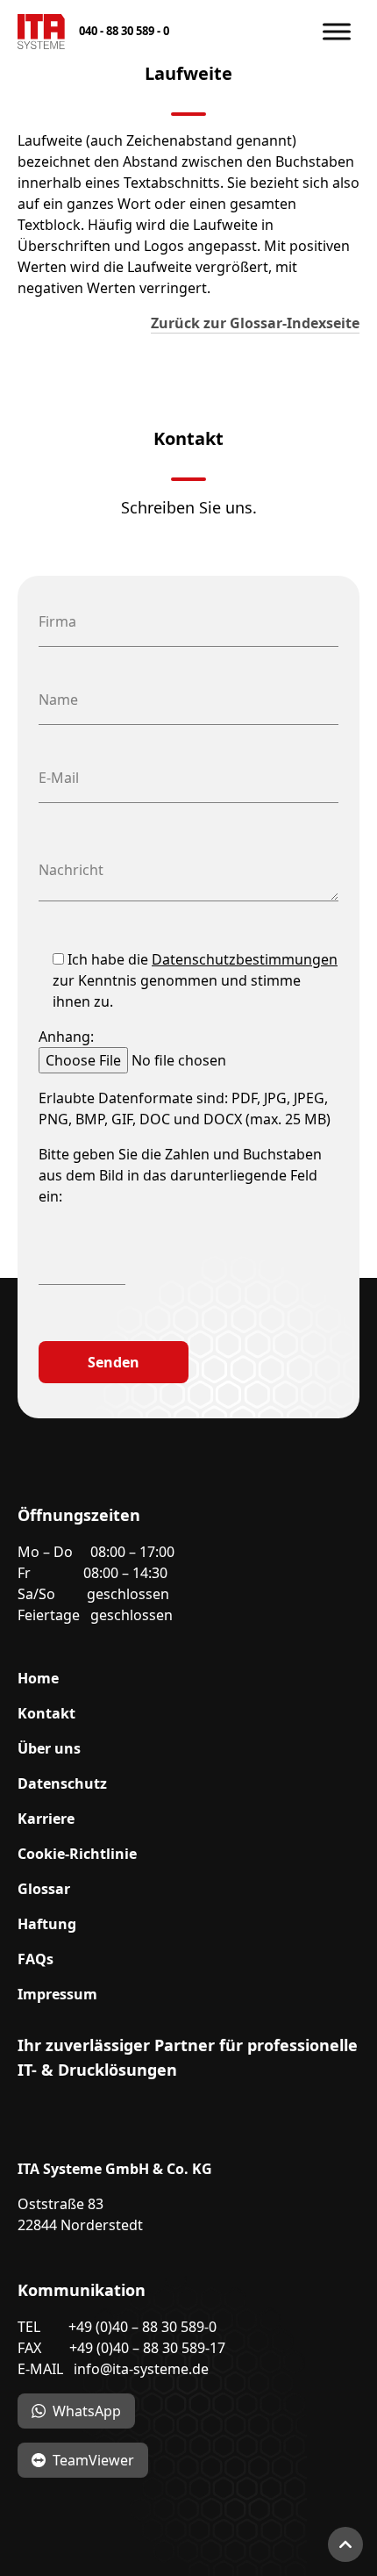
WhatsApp (87, 2411)
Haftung (47, 1924)
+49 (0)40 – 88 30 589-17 (147, 2348)
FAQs (36, 1959)
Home (38, 1678)
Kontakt (46, 1713)
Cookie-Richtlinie (77, 1854)
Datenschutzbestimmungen (245, 959)
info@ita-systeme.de (141, 2369)
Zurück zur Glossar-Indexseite (255, 323)
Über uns (49, 1748)
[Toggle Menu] (337, 31)
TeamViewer (93, 2460)
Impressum (57, 1994)
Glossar (44, 1889)
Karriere (46, 1819)
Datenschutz (62, 1783)
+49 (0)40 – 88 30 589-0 (142, 2327)
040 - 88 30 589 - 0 (124, 31)
